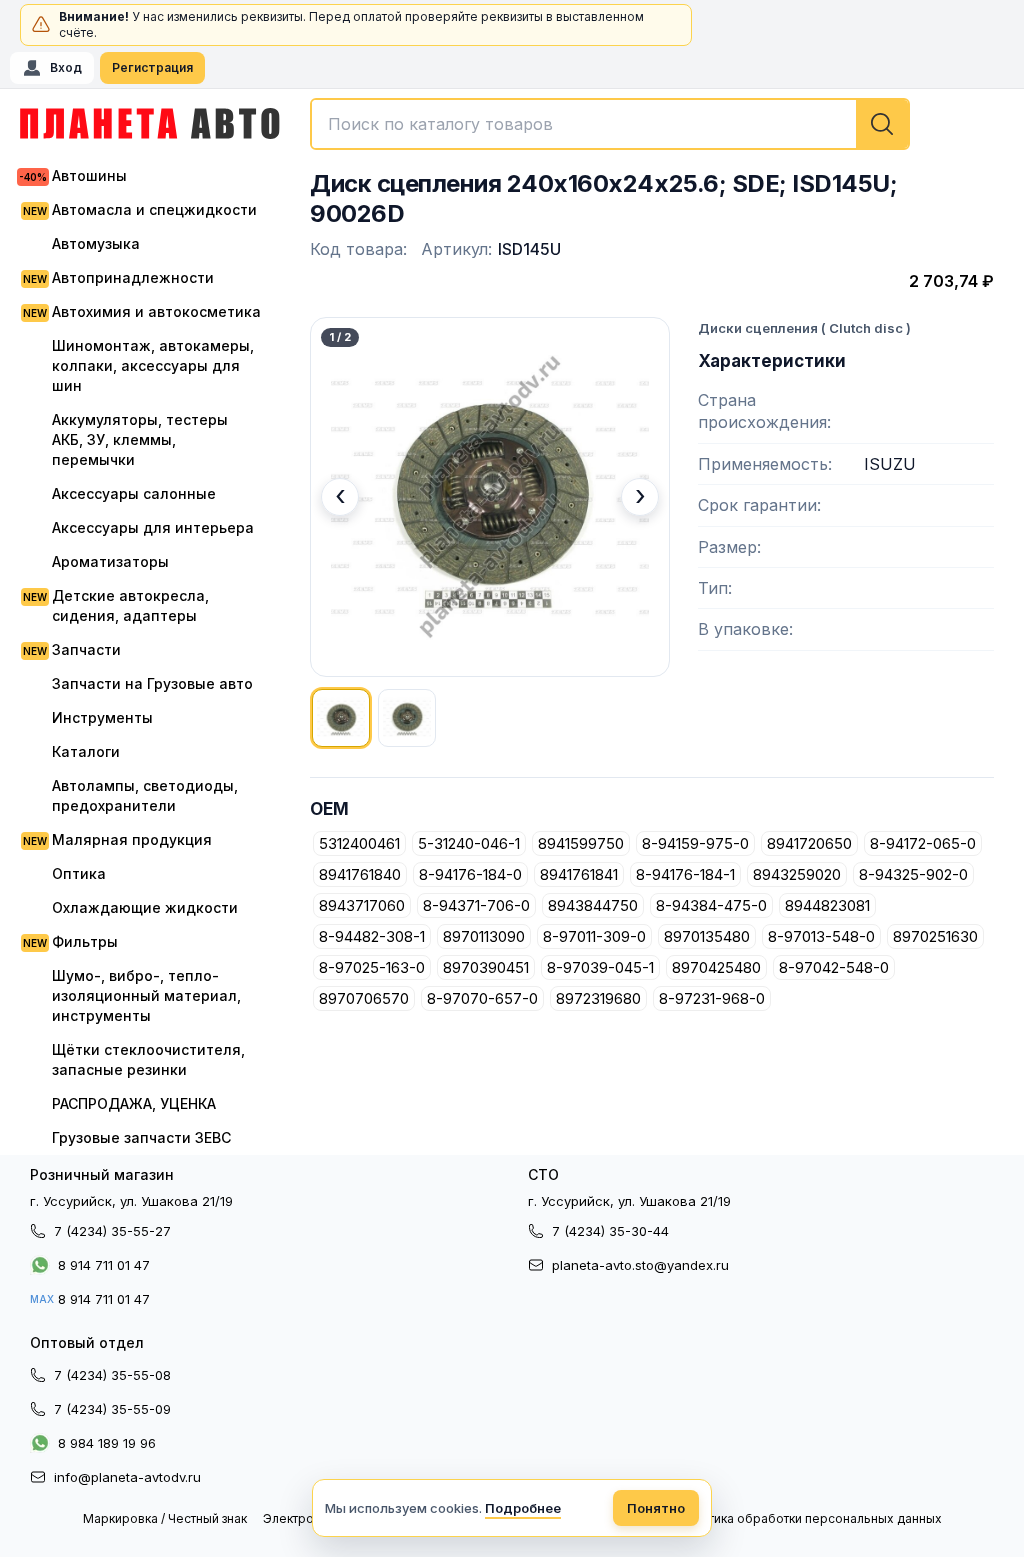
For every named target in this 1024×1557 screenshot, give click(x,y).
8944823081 (827, 905)
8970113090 (484, 936)
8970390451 (486, 967)
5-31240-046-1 (469, 843)
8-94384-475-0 (711, 905)
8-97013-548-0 (821, 936)
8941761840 (360, 874)
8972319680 (598, 998)
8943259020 (797, 874)
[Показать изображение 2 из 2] (407, 718)
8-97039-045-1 (600, 967)
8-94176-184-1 (685, 874)
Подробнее (523, 1508)
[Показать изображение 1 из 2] (341, 718)
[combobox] (610, 124)
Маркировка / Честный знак (165, 1518)
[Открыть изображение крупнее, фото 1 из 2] (490, 497)
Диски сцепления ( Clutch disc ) (804, 328)
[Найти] (882, 124)
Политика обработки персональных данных (810, 1518)
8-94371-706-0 (476, 905)
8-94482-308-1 (372, 936)
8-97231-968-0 (712, 998)
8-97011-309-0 (594, 936)
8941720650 (809, 843)
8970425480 (716, 967)
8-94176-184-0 (470, 874)
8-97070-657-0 (482, 998)
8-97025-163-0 (372, 967)
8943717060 (362, 905)
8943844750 (593, 905)
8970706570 (364, 998)
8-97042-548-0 (834, 967)
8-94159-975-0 (695, 843)
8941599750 (581, 843)
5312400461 (359, 843)
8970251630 (935, 936)
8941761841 (579, 874)
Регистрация (152, 67)
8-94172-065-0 (923, 843)
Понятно (656, 1508)
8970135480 (707, 936)
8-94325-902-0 (913, 874)
